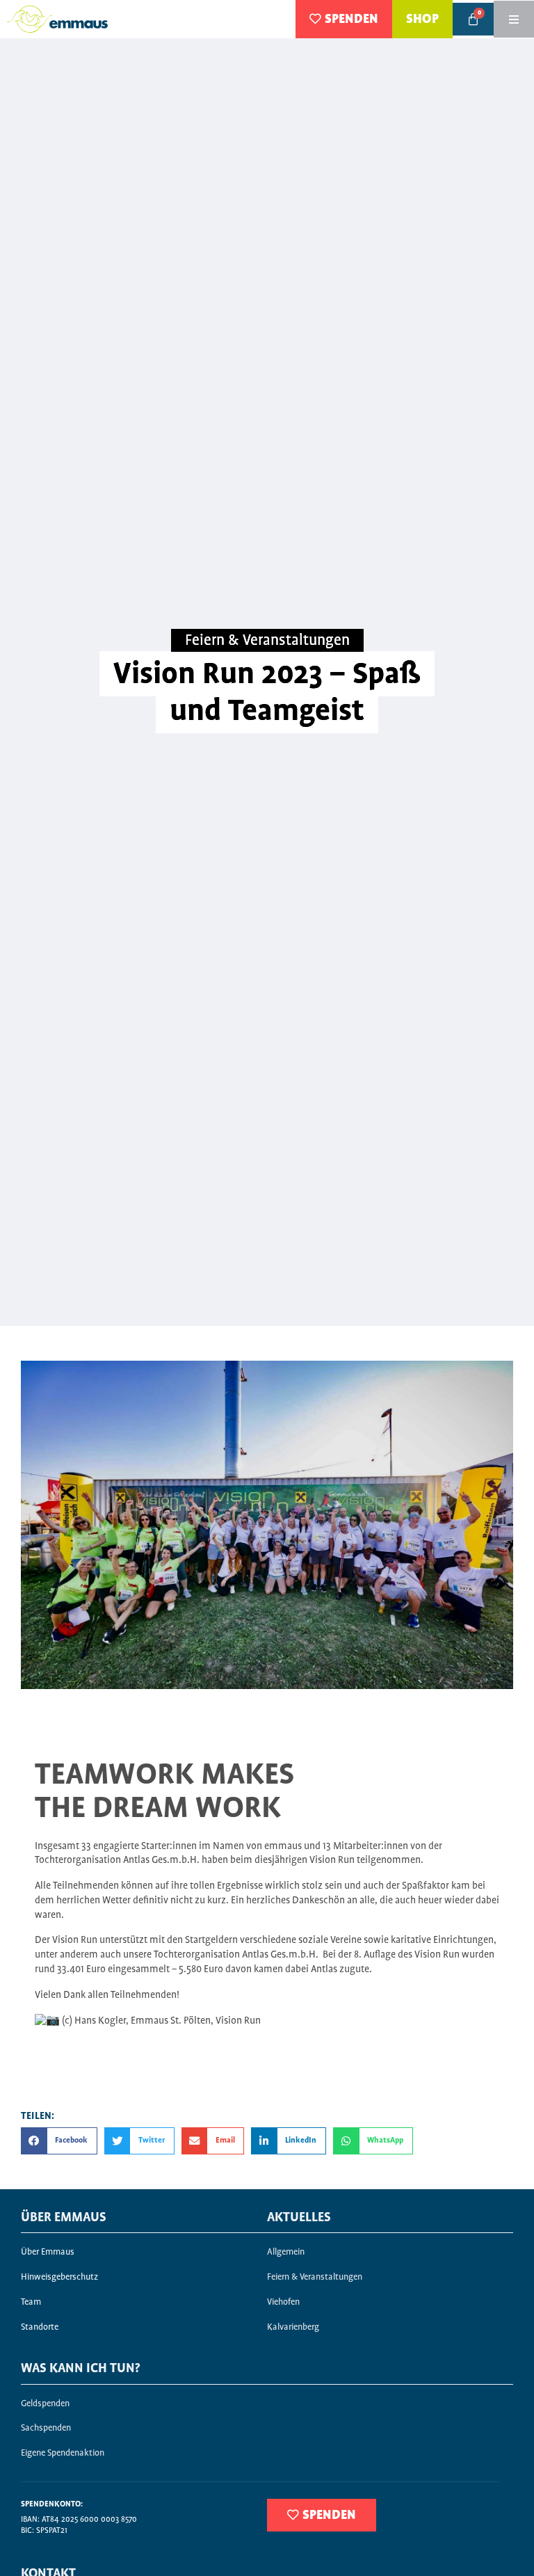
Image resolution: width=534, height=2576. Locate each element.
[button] (59, 2141)
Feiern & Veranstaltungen (267, 641)
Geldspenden (45, 2404)
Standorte (40, 2327)
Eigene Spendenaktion (63, 2453)
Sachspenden (46, 2428)
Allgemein (286, 2252)
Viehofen (283, 2302)
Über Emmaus (48, 2252)
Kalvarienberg (293, 2327)
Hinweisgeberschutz (59, 2277)
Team (31, 2302)
